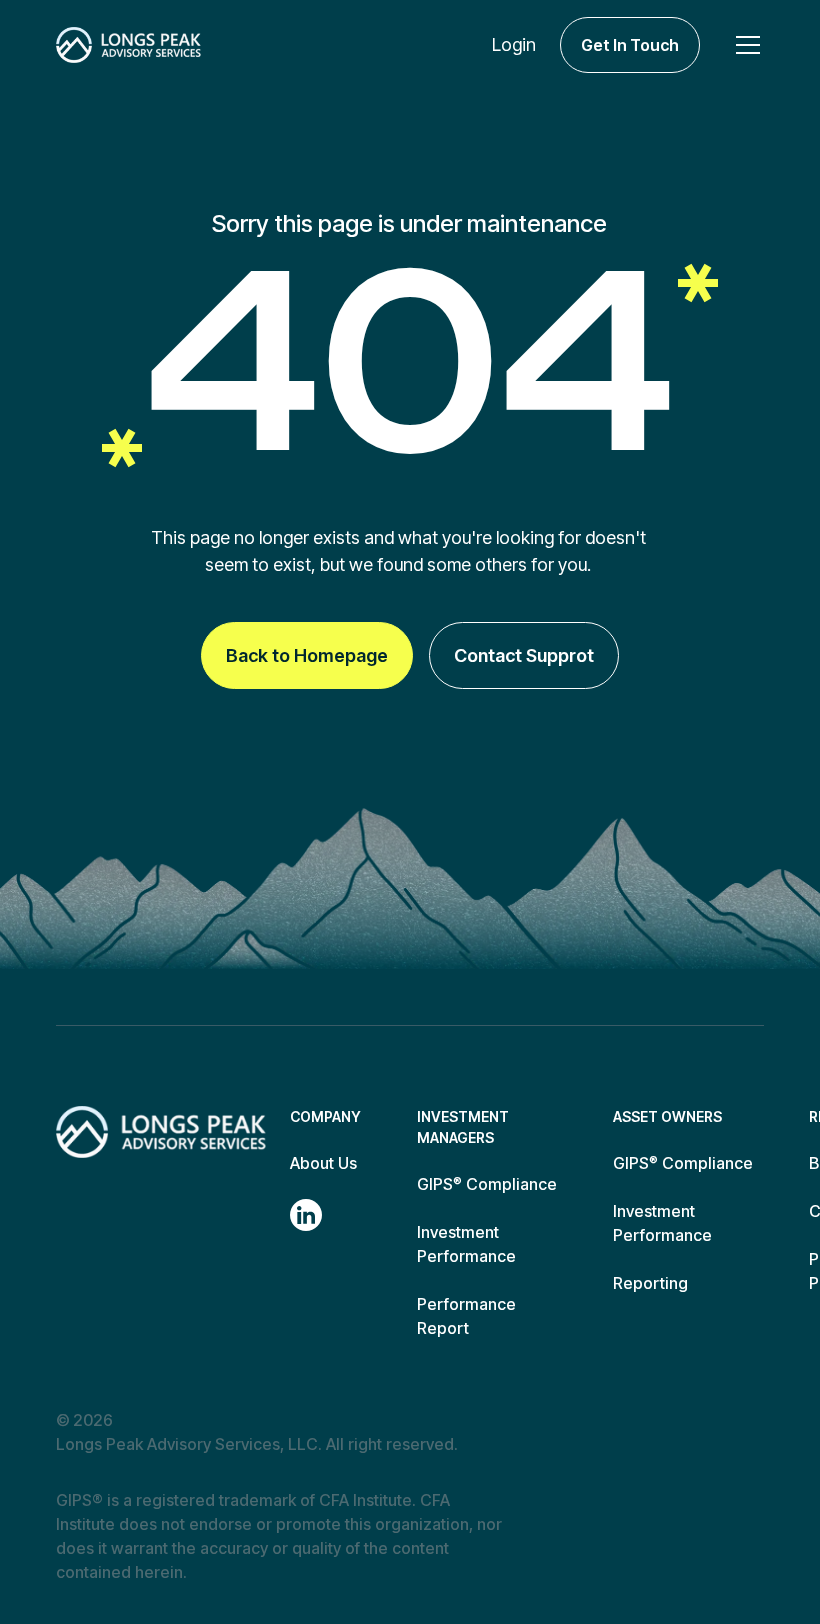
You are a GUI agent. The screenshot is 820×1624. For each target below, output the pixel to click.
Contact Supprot (524, 655)
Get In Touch (630, 45)
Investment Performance (466, 1244)
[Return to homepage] (161, 1132)
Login (514, 44)
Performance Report (466, 1316)
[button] (744, 45)
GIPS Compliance (487, 1184)
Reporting (650, 1283)
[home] (128, 45)
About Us (323, 1163)
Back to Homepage (307, 655)
